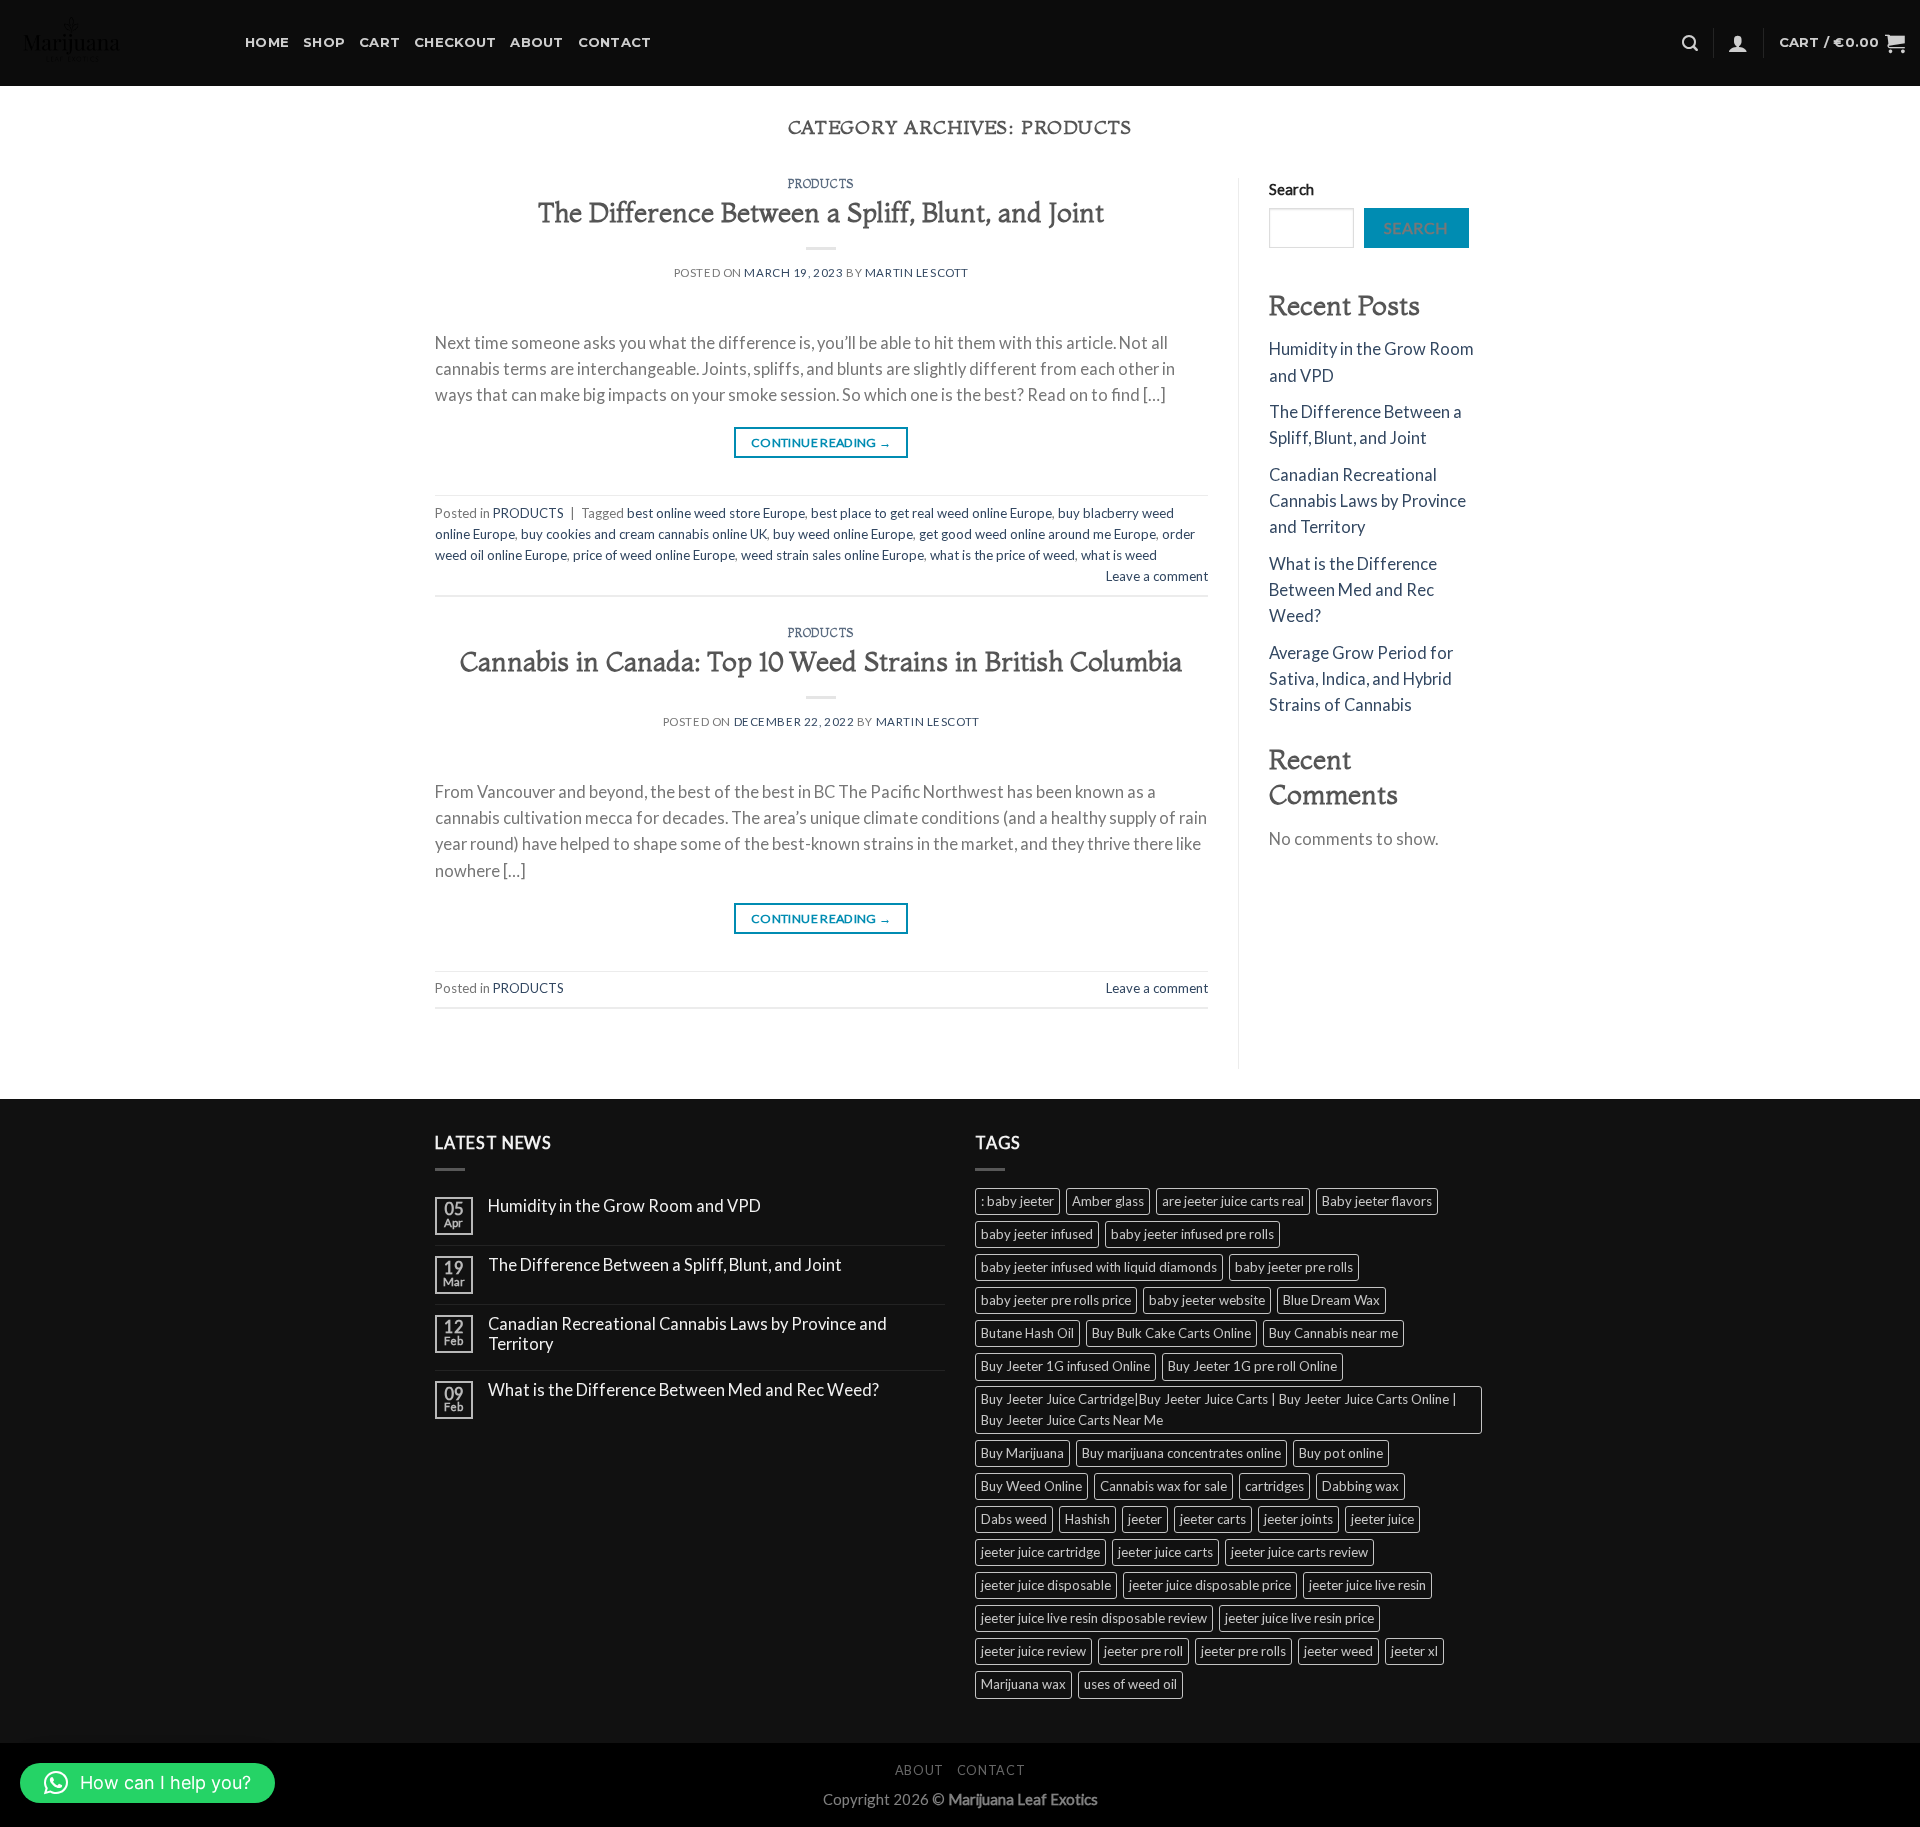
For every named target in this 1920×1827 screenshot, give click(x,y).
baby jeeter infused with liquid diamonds (1099, 1267)
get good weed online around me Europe (1037, 534)
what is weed (1119, 555)
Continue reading (821, 442)
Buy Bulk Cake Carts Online (1171, 1333)
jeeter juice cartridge (1040, 1552)
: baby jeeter (1017, 1201)
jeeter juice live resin (1367, 1585)
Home (267, 42)
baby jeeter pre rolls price (1056, 1300)
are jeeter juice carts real (1233, 1201)
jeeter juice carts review (1299, 1552)
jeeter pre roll (1143, 1651)
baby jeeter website (1207, 1300)
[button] (147, 1783)
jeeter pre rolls (1243, 1651)
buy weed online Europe (843, 534)
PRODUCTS (821, 184)
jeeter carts (1213, 1519)
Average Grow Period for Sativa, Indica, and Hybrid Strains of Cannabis (1361, 679)
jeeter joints (1298, 1519)
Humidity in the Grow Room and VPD (624, 1206)
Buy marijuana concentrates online (1181, 1453)
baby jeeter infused (1037, 1234)
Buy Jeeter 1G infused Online (1065, 1366)
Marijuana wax (1023, 1684)
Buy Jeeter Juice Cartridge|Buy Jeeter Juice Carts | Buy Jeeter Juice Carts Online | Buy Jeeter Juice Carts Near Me (1219, 1409)
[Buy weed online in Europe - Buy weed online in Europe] (115, 43)
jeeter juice (1382, 1519)
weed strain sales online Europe (832, 555)
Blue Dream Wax (1331, 1300)
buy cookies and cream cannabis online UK (644, 534)
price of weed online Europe (654, 555)
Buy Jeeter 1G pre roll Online (1252, 1366)
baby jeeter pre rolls (1294, 1267)
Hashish (1087, 1519)
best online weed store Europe (716, 513)
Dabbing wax (1360, 1486)
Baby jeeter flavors (1377, 1201)
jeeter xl (1414, 1651)
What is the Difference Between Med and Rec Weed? (1353, 590)
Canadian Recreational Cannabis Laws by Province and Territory (1367, 501)
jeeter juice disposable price (1210, 1585)
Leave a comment (1157, 576)
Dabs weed (1014, 1519)
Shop (324, 42)
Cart (379, 42)
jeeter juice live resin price (1299, 1618)
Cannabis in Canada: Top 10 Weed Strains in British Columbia (821, 661)
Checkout (455, 42)
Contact (615, 42)
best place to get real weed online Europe (931, 513)
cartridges (1274, 1486)
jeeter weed (1338, 1651)
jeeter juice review (1033, 1651)
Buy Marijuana (1022, 1453)
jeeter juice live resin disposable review (1094, 1618)
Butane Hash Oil (1027, 1333)
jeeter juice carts (1165, 1552)
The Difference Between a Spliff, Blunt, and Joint (821, 212)
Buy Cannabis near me (1333, 1333)
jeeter (1145, 1519)
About (536, 42)
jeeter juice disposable (1046, 1585)
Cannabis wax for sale (1163, 1486)
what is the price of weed (1002, 555)
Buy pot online (1341, 1453)
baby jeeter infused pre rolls (1192, 1234)
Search (1291, 189)
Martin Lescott (917, 272)
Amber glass (1108, 1201)
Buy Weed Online (1031, 1486)
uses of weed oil (1130, 1684)
